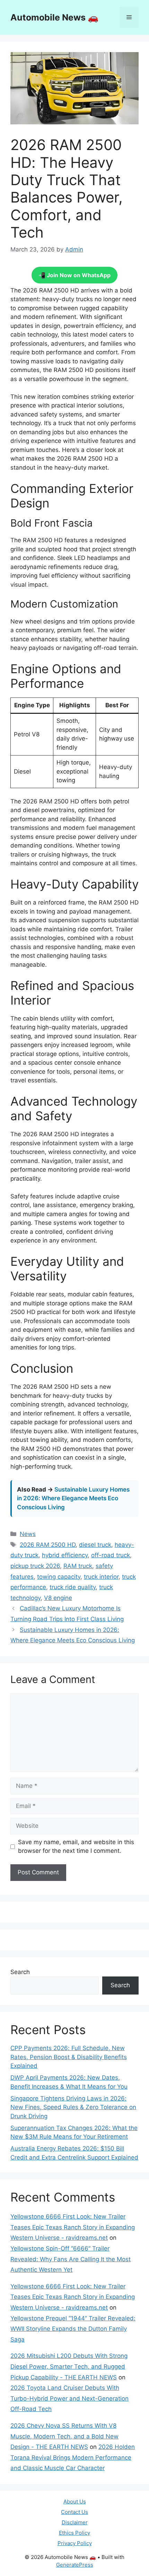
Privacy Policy (75, 2543)
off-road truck (111, 1555)
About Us (75, 2501)
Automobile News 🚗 (54, 17)
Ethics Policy (74, 2533)
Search (20, 1972)
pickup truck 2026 (35, 1566)
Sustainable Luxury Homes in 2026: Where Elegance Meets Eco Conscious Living (73, 1498)
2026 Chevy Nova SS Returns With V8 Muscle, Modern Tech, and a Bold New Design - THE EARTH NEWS (64, 2436)
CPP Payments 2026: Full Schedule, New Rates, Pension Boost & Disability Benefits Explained (69, 2057)
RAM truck (78, 1566)
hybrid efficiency (65, 1555)
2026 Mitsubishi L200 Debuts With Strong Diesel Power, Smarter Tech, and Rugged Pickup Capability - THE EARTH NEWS (69, 2366)
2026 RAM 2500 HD (48, 1545)
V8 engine (58, 1598)
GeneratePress (75, 2565)
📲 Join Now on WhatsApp (74, 275)
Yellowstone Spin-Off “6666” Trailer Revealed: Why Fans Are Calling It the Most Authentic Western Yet (71, 2259)
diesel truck (95, 1545)
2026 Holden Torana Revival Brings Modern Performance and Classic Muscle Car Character (73, 2457)
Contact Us (74, 2512)
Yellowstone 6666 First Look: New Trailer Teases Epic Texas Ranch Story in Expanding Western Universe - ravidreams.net (73, 2227)
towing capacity (59, 1577)
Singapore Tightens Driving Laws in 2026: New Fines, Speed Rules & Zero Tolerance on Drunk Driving (73, 2107)
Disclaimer (75, 2522)
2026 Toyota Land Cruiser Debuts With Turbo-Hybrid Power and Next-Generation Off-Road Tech (69, 2398)
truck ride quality (73, 1587)
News (28, 1534)
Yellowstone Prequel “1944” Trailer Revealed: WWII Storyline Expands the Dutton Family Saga (73, 2329)
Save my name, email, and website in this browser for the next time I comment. (76, 1847)
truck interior (101, 1577)
